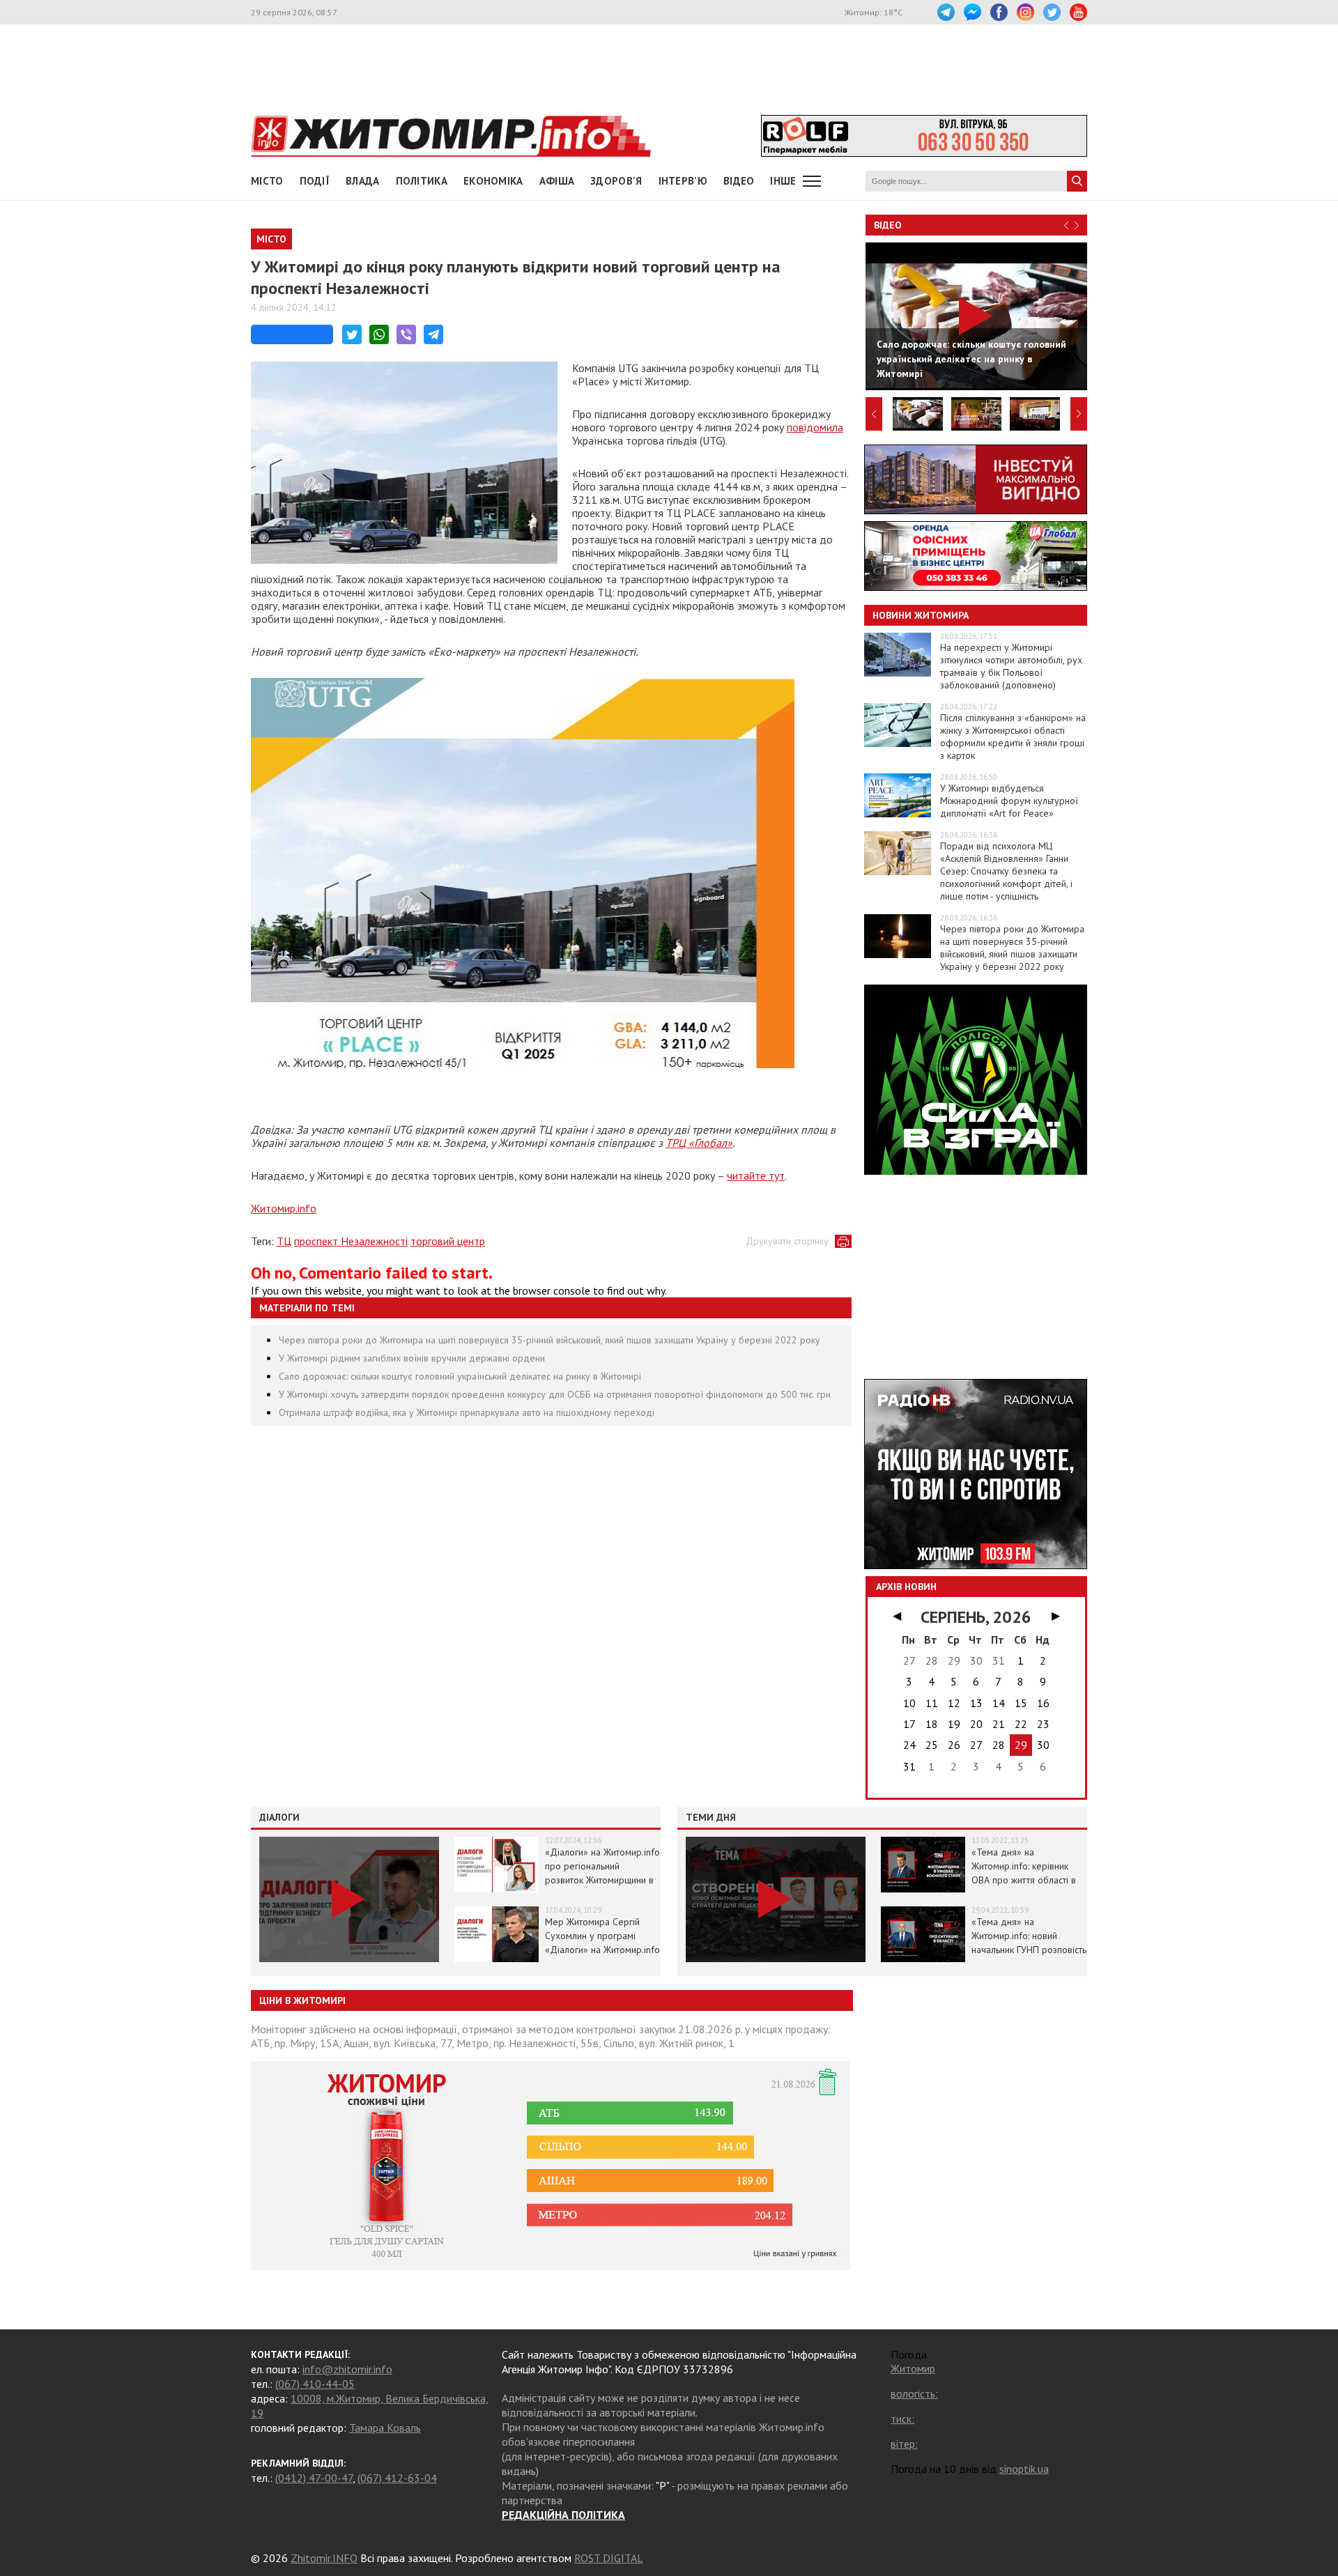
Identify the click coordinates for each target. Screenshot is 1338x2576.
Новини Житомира (921, 615)
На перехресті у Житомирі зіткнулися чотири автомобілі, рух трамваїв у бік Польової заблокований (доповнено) (1011, 666)
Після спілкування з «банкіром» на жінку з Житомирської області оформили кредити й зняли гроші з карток (1013, 736)
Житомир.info (284, 1208)
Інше (783, 181)
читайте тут (756, 1175)
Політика (422, 181)
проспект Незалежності (351, 1241)
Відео (888, 225)
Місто (267, 181)
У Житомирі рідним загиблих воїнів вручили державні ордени (412, 1358)
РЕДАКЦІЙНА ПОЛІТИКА (563, 2515)
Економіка (493, 181)
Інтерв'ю (683, 181)
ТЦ (284, 1241)
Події (315, 181)
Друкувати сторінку (787, 1241)
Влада (363, 181)
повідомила (815, 427)
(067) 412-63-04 (397, 2478)
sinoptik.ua (1024, 2469)
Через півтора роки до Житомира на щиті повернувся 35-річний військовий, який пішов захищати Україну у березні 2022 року (549, 1340)
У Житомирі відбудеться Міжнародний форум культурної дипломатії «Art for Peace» (1009, 801)
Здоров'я (616, 181)
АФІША (557, 181)
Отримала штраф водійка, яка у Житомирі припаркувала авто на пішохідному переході (467, 1412)
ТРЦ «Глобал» (699, 1143)
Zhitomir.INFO (324, 2558)
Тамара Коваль (385, 2428)
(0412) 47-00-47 (314, 2478)
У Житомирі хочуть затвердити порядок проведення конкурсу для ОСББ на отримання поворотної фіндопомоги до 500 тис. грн (555, 1394)
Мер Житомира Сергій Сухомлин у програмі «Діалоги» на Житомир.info (602, 1936)
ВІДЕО (739, 181)
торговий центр (448, 1241)
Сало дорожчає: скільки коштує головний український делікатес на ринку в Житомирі (460, 1376)
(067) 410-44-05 (315, 2384)
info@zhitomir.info (347, 2369)
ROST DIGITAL (609, 2558)
